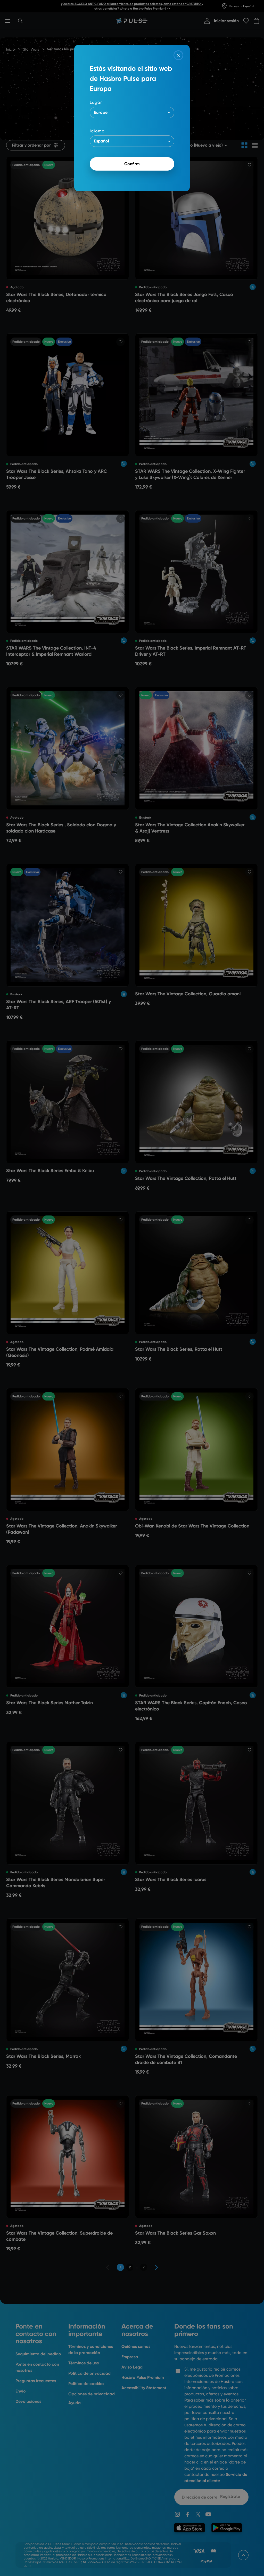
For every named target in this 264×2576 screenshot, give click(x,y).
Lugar (96, 102)
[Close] (178, 55)
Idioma (97, 131)
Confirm (132, 164)
